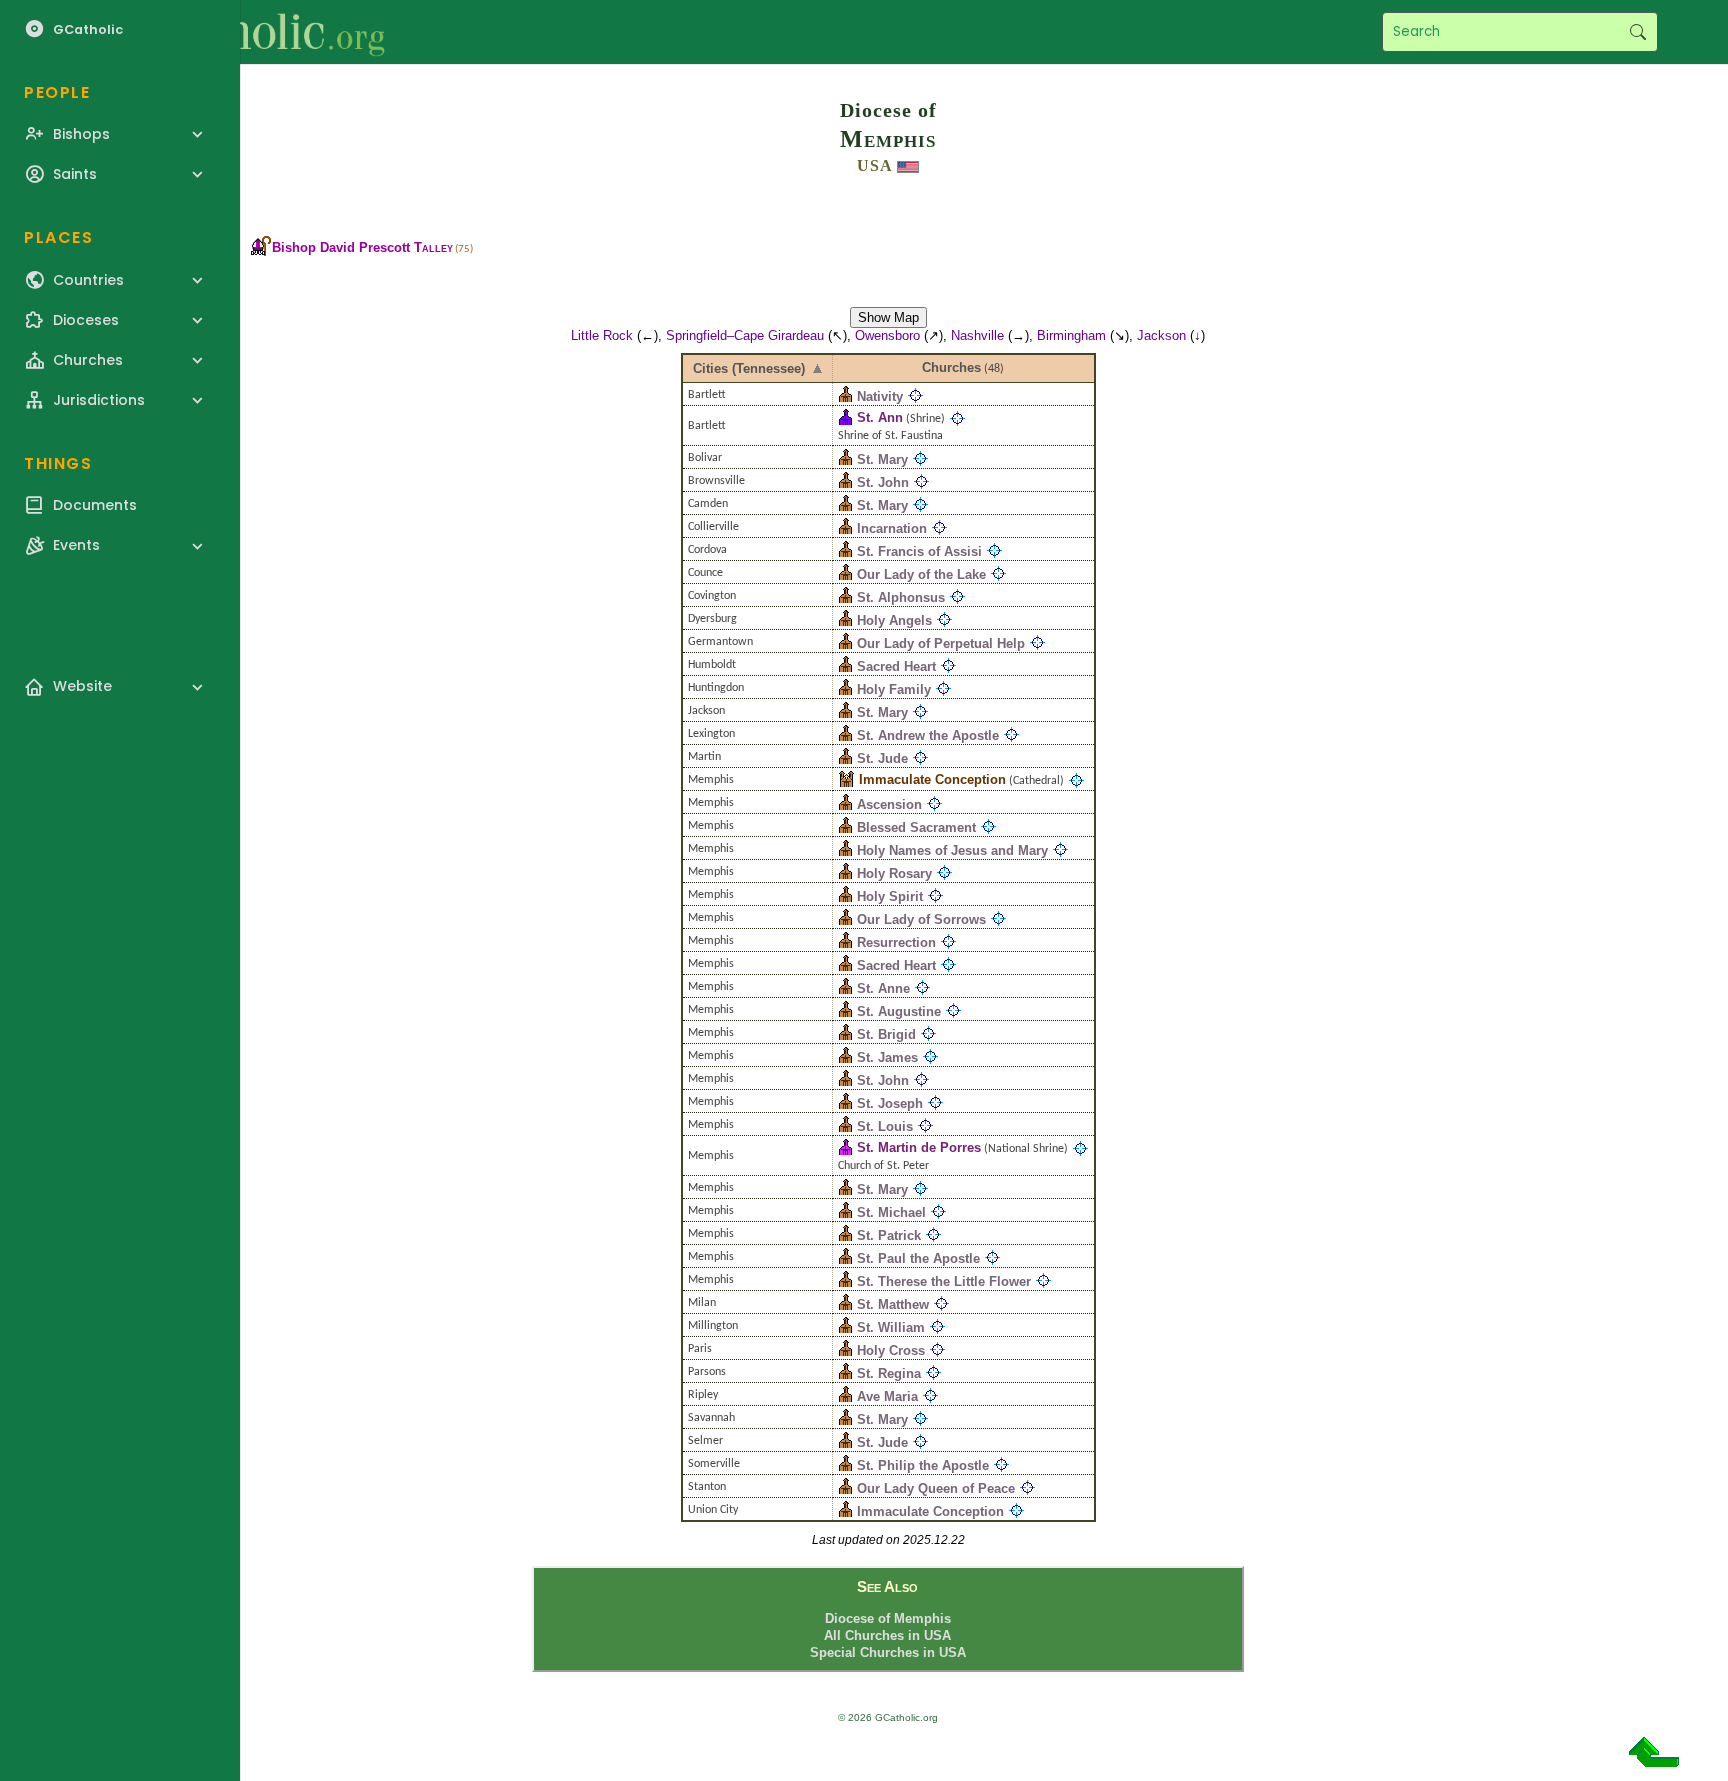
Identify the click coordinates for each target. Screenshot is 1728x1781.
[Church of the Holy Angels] (845, 620)
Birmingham (1071, 335)
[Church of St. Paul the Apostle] (845, 1258)
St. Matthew (893, 1304)
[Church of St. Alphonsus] (845, 597)
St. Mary (882, 459)
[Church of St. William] (845, 1327)
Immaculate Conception (932, 779)
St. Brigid (886, 1034)
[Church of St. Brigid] (845, 1034)
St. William (891, 1327)
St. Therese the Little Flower (944, 1281)
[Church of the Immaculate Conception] (845, 1511)
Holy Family (894, 689)
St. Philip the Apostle (923, 1465)
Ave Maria (887, 1396)
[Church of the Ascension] (845, 804)
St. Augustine (899, 1011)
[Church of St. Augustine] (845, 1011)
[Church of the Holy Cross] (845, 1350)
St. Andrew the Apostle (928, 735)
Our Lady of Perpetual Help (941, 643)
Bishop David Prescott (362, 247)
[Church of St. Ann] (845, 417)
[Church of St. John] (845, 482)
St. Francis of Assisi (919, 551)
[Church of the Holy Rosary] (845, 873)
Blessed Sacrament (916, 827)
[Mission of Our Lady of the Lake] (845, 574)
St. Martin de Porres (919, 1147)
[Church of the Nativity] (845, 396)
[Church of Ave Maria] (845, 1396)
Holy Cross (891, 1350)
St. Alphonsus (901, 597)
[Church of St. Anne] (845, 988)
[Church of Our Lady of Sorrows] (845, 919)
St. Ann (880, 417)
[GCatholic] (246, 32)
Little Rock (602, 335)
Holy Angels (894, 620)
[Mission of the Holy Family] (845, 689)
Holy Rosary (894, 873)
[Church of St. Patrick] (845, 1235)
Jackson (1161, 335)
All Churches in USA (887, 1635)
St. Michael (891, 1212)
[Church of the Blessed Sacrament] (845, 827)
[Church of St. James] (845, 1057)
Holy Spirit (890, 896)
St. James (887, 1057)
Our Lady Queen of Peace (936, 1488)
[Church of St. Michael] (845, 1212)
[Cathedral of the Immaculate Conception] (846, 779)
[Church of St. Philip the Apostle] (845, 1465)
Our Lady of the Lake (921, 574)
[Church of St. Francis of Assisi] (845, 551)
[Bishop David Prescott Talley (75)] (261, 247)
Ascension (889, 804)
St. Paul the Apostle (918, 1258)
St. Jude (882, 758)
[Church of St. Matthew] (845, 1304)
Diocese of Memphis (888, 1618)
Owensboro (887, 335)
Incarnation (892, 528)
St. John (883, 482)
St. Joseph (890, 1103)
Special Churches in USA (888, 1652)
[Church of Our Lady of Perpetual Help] (845, 643)
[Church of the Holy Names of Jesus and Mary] (845, 850)
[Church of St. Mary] (845, 459)
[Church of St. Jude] (845, 758)
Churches (951, 367)
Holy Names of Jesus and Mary (952, 850)
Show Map (888, 317)
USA (874, 165)
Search (1637, 32)
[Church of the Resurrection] (845, 942)
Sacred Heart (896, 666)
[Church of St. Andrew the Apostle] (845, 735)
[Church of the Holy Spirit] (845, 896)
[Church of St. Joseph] (845, 1103)
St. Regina (889, 1373)
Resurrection (896, 942)
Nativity (880, 396)
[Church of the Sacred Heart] (845, 666)
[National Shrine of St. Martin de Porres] (845, 1147)
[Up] (1654, 1759)
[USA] (908, 165)
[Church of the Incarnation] (845, 528)
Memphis (888, 139)
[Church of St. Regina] (845, 1373)
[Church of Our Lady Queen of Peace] (845, 1488)
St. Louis (885, 1126)
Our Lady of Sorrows (921, 919)
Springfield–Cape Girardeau (745, 335)
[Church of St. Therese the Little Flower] (845, 1281)
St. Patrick (889, 1235)
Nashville (977, 335)
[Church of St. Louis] (845, 1126)
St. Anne (883, 988)
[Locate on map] (915, 396)
